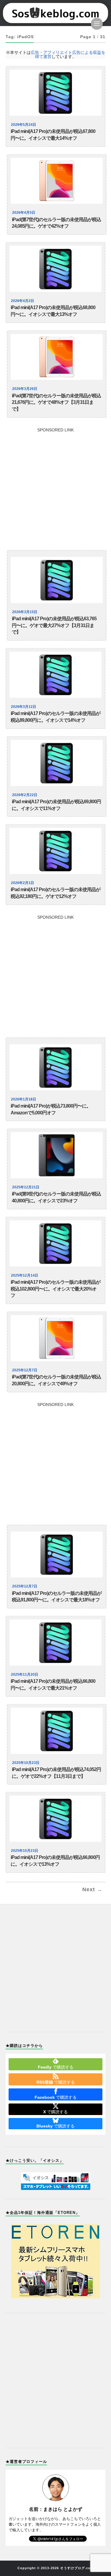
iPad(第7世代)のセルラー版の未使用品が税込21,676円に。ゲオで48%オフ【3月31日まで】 (56, 402)
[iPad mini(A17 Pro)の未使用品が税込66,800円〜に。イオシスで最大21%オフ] (56, 1643)
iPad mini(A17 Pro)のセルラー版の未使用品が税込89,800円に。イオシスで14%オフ (55, 717)
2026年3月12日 (24, 707)
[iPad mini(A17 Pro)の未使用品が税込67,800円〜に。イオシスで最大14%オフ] (56, 93)
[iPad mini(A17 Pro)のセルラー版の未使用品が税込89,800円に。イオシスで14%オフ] (56, 675)
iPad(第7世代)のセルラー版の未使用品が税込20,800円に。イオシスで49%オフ (56, 1380)
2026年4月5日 (24, 213)
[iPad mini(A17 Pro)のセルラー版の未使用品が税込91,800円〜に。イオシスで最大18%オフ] (57, 1555)
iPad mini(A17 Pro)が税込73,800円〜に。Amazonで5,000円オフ (51, 1109)
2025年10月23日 (26, 1763)
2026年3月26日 (25, 389)
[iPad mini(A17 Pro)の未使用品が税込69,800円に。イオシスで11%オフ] (57, 763)
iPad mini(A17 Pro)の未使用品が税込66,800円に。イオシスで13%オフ (55, 1861)
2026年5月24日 (24, 125)
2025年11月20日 (25, 1675)
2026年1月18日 (24, 1099)
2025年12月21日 (26, 1187)
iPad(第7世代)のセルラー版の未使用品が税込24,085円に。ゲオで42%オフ (56, 223)
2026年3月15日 (25, 612)
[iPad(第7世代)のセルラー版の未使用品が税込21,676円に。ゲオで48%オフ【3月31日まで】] (57, 357)
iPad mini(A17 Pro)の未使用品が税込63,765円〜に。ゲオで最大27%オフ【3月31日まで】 (54, 625)
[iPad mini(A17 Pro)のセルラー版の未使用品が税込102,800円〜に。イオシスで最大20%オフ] (56, 1243)
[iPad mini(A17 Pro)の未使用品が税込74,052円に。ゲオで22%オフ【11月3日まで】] (57, 1731)
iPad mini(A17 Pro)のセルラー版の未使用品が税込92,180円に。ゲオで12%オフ (55, 893)
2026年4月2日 (22, 301)
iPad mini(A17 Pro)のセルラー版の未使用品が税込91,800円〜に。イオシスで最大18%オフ (57, 1597)
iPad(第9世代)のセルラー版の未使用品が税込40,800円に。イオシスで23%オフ (56, 1197)
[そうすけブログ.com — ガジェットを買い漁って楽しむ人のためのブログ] (56, 13)
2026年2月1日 (22, 883)
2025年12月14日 (25, 1275)
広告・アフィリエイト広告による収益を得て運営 (68, 54)
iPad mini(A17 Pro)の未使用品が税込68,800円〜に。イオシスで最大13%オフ (53, 311)
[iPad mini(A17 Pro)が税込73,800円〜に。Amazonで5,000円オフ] (56, 1067)
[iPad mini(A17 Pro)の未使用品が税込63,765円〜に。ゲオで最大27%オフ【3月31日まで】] (57, 580)
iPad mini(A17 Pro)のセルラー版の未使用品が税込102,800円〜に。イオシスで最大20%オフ (55, 1289)
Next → (92, 1889)
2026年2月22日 (25, 795)
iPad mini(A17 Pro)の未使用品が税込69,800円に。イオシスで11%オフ (56, 805)
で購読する (56, 2067)
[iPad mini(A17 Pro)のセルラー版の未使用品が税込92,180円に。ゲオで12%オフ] (56, 851)
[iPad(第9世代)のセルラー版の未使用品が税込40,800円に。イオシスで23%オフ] (57, 1155)
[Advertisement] (55, 487)
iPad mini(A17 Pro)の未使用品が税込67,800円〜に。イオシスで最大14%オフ (53, 135)
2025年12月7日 (25, 1370)
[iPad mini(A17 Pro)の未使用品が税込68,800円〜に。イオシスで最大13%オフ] (56, 269)
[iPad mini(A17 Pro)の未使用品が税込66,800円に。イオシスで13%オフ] (56, 1819)
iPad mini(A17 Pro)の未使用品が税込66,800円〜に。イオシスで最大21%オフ (53, 1685)
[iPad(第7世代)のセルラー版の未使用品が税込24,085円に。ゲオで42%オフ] (57, 181)
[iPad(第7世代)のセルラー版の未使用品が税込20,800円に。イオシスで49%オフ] (57, 1338)
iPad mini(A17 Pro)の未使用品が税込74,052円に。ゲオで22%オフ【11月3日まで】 (56, 1773)
